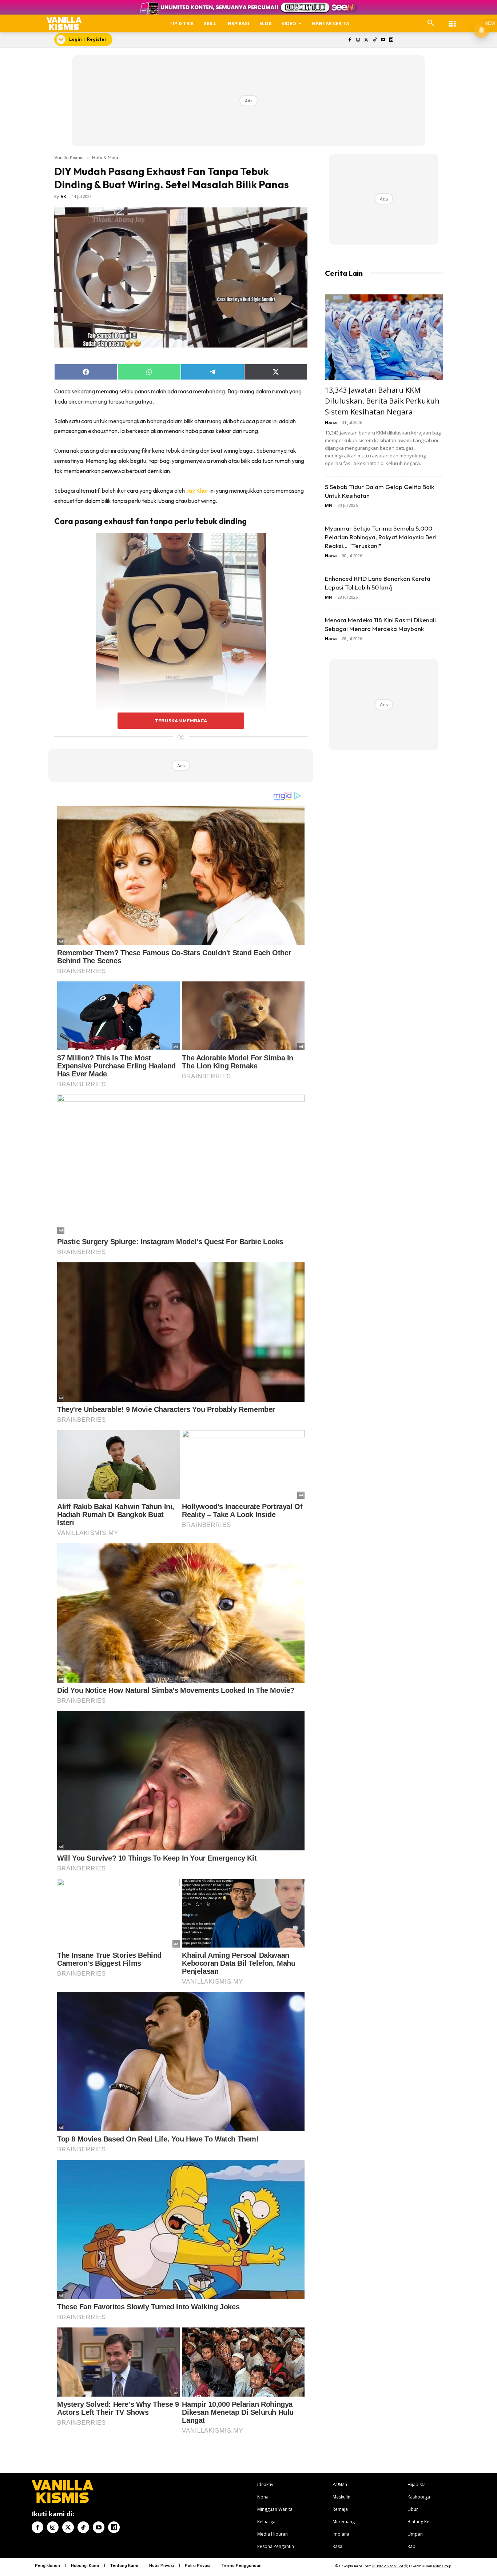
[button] (431, 23)
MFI (329, 505)
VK (63, 196)
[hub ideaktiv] (452, 20)
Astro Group (442, 2566)
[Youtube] (383, 40)
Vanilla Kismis (69, 157)
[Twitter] (367, 40)
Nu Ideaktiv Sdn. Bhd (388, 2566)
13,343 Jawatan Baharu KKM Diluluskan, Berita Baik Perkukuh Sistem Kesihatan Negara (382, 401)
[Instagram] (358, 40)
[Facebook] (350, 40)
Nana (331, 422)
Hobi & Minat (106, 157)
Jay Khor (197, 491)
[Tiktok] (375, 40)
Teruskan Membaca (181, 721)
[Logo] (64, 23)
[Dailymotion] (391, 40)
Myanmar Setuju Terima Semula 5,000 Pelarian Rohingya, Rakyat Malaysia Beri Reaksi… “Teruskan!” (381, 537)
